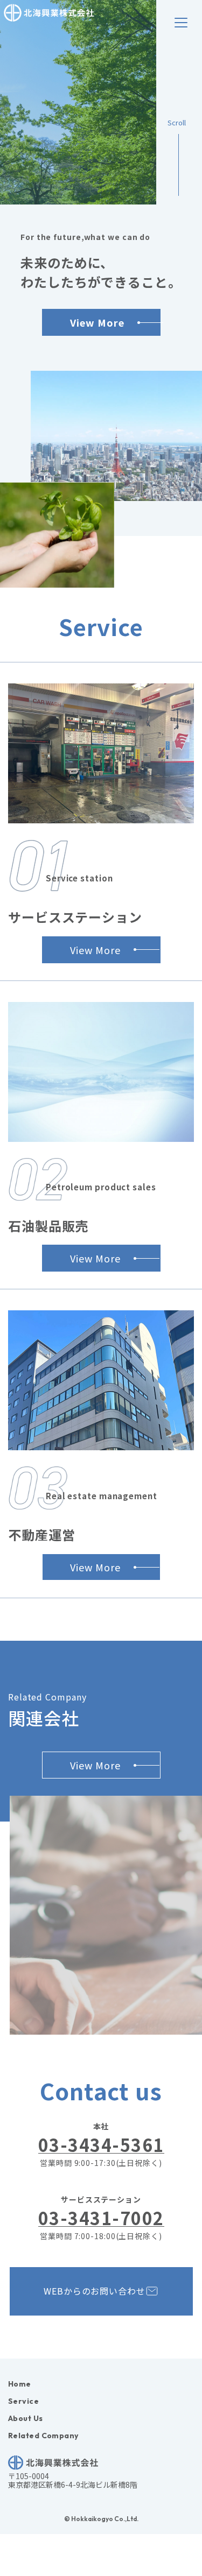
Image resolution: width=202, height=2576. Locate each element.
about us (26, 2418)
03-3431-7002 (101, 2218)
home (20, 2384)
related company (43, 2436)
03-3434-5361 (101, 2145)
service (23, 2401)
